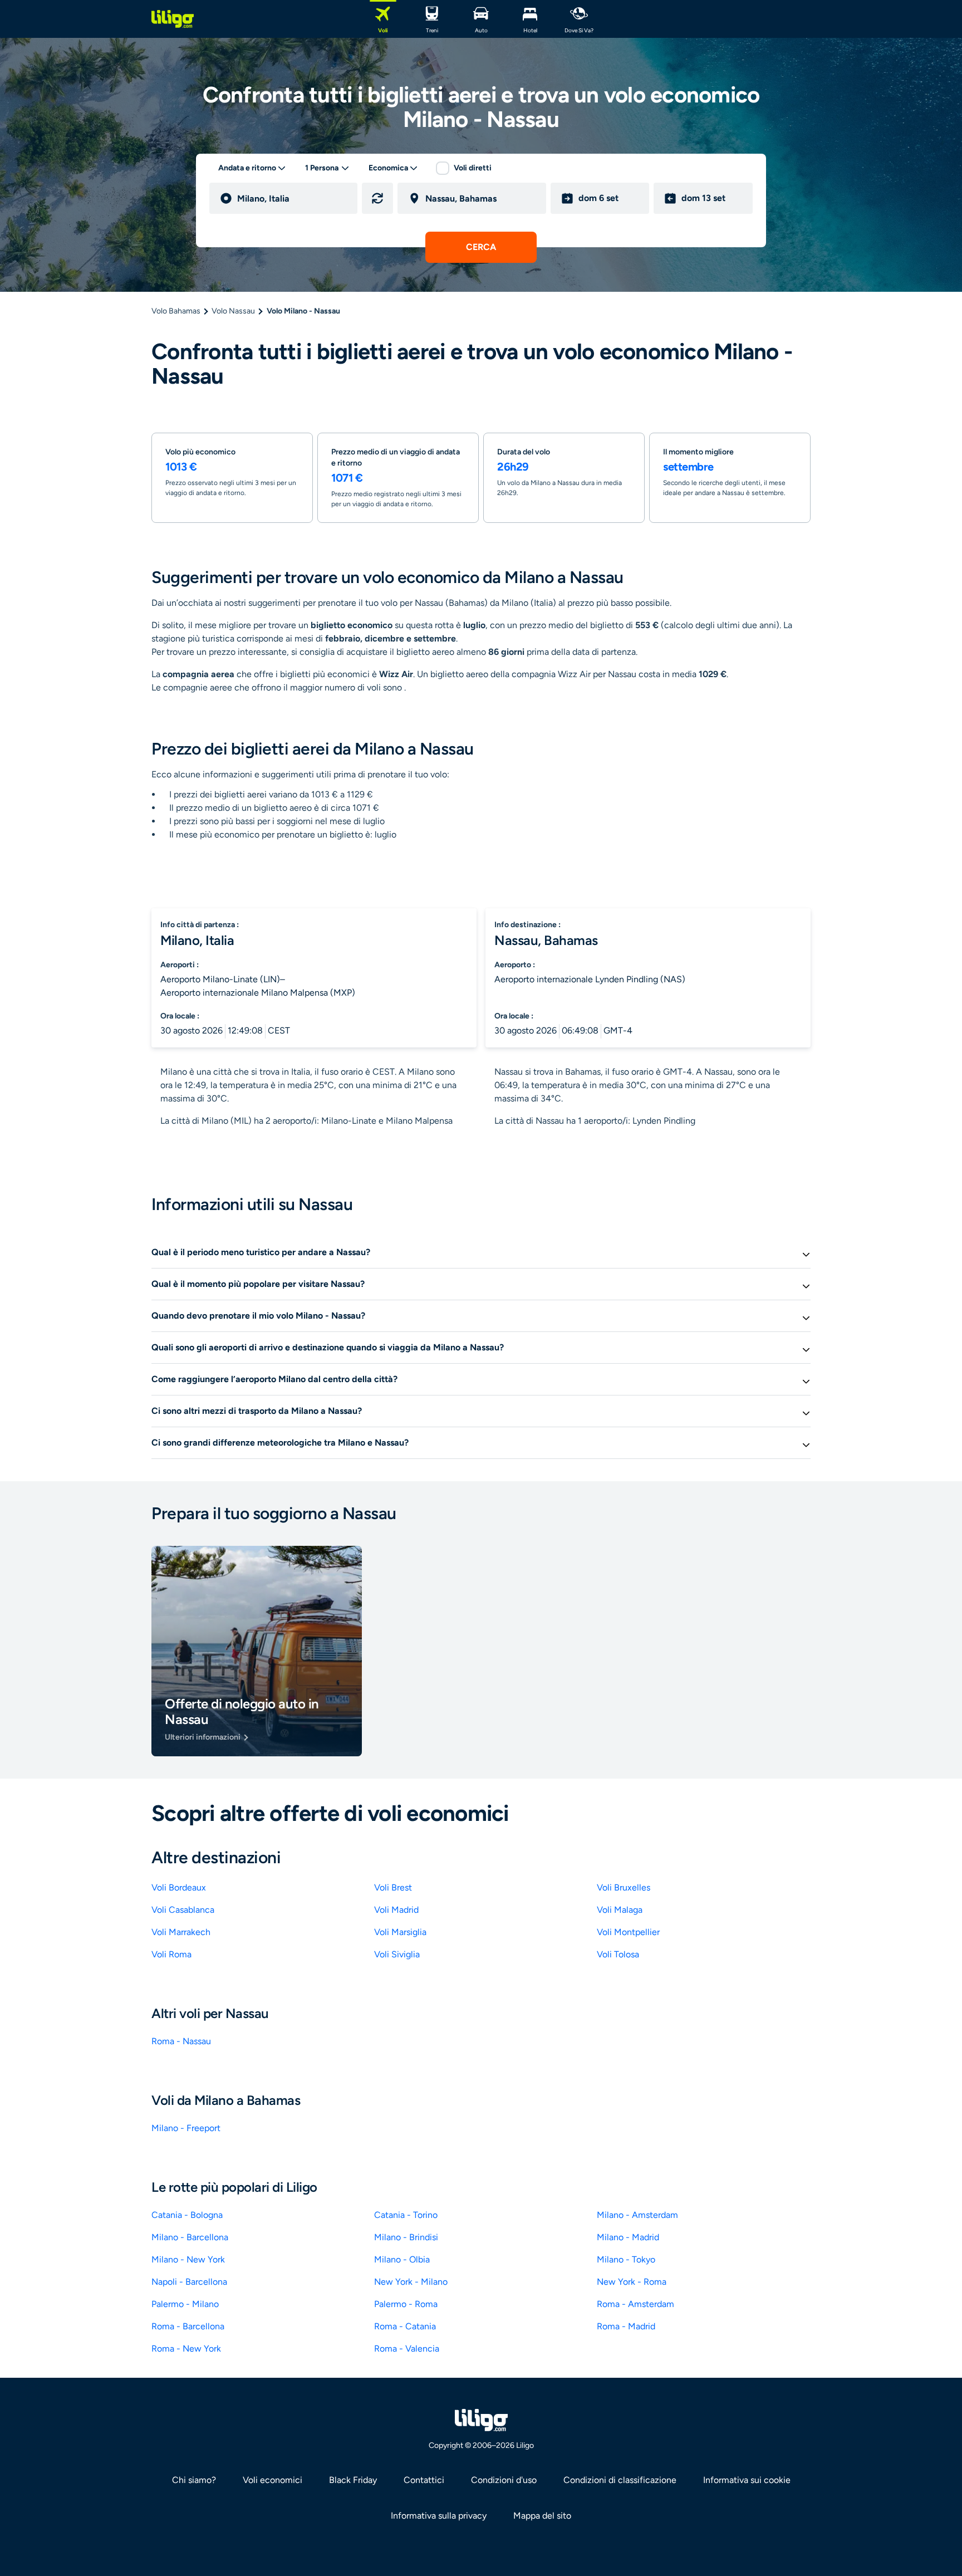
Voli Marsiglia (400, 1932)
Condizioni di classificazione (620, 2480)
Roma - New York (186, 2349)
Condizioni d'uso (504, 2480)
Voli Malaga (620, 1910)
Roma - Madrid (626, 2326)
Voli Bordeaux (179, 1887)
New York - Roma (632, 2282)
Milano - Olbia (402, 2259)
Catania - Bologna (187, 2215)
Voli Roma (171, 1954)
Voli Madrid (396, 1910)
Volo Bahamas (176, 311)
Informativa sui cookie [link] (747, 2480)
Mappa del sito (542, 2516)
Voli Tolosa (618, 1954)
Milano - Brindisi (406, 2237)
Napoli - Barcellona (189, 2282)
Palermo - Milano (185, 2304)
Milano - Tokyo (626, 2259)
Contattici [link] (424, 2480)
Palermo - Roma (406, 2304)
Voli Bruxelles (624, 1887)
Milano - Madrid (628, 2237)
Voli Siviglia (397, 1954)
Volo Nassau (233, 311)
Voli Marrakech (181, 1932)
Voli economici (273, 2480)
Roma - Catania (405, 2326)
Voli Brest (393, 1887)
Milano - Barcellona (190, 2237)
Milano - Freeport (186, 2128)
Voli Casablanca (183, 1910)
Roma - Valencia (407, 2349)
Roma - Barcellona (188, 2326)
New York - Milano (411, 2282)
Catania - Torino (406, 2215)
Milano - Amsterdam (637, 2215)
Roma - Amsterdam (635, 2304)
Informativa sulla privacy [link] (439, 2516)
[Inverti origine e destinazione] (377, 198)
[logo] (173, 19)
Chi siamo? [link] (194, 2480)
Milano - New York (188, 2259)
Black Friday (353, 2480)
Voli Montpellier (628, 1932)
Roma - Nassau (181, 2041)
